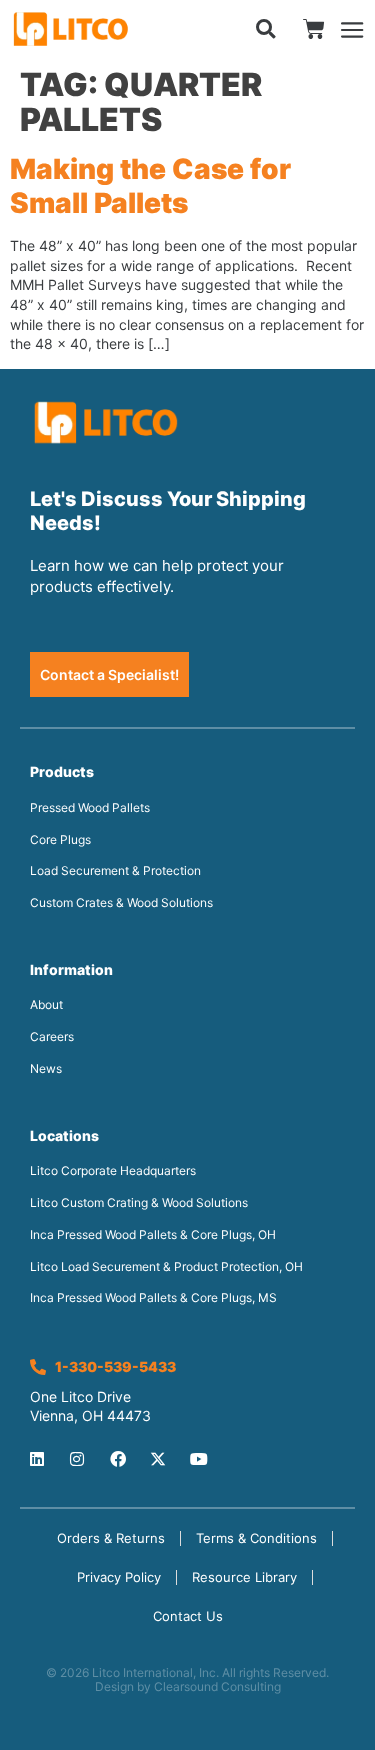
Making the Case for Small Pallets (150, 186)
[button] (265, 29)
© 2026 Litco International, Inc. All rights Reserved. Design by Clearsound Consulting (187, 1679)
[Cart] (314, 29)
